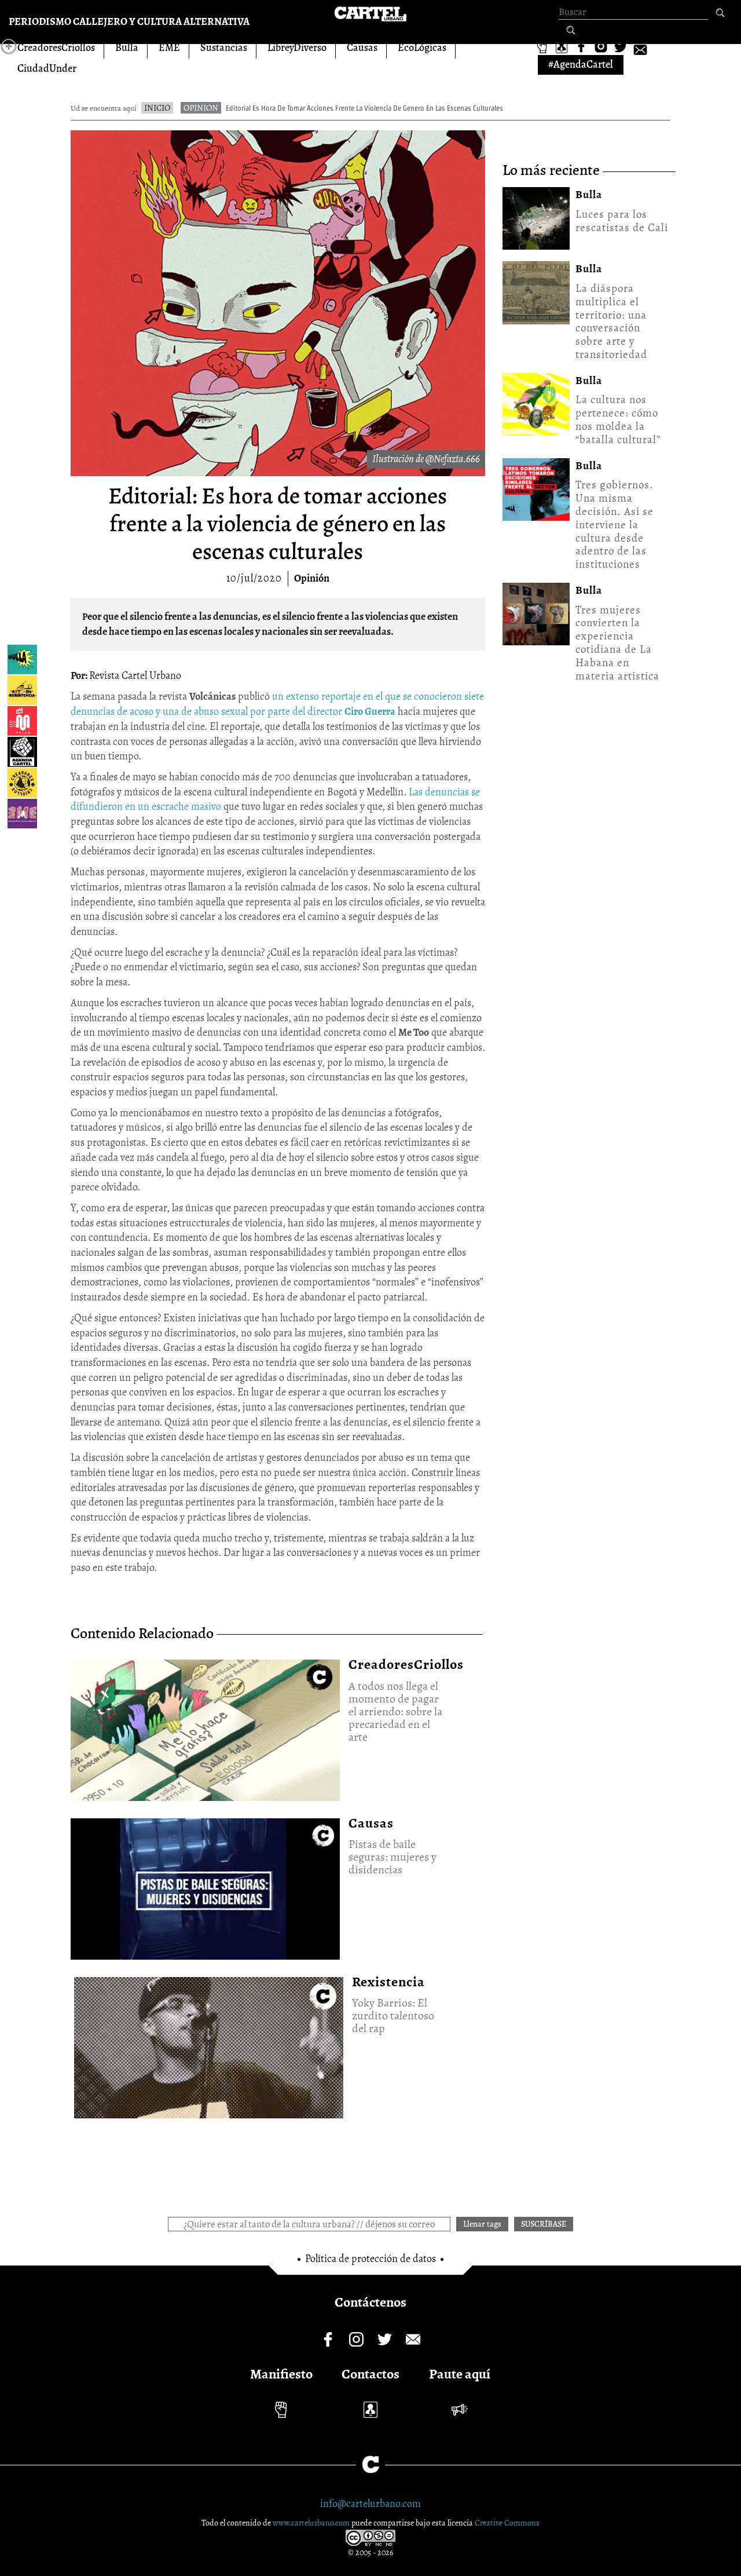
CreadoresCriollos (56, 47)
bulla (589, 195)
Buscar (720, 13)
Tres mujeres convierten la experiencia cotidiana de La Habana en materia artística (617, 643)
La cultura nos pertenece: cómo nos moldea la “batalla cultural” (618, 419)
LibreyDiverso (297, 47)
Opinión (312, 578)
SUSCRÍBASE (544, 2224)
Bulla (127, 47)
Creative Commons (507, 2523)
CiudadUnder (47, 68)
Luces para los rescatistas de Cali (622, 221)
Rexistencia (388, 1982)
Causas (362, 47)
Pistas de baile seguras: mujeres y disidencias (205, 1885)
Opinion (201, 108)
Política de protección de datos (370, 2259)
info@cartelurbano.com (370, 2504)
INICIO (157, 108)
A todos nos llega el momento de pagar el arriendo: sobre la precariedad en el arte (205, 1726)
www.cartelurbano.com (312, 2523)
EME (169, 47)
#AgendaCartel (581, 64)
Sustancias (224, 47)
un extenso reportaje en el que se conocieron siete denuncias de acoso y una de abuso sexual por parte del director (277, 704)
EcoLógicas (422, 47)
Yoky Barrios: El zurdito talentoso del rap (208, 2043)
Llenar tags (571, 31)
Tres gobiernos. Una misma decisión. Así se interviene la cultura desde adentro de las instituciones (615, 525)
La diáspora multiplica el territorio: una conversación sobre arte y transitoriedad (611, 321)
